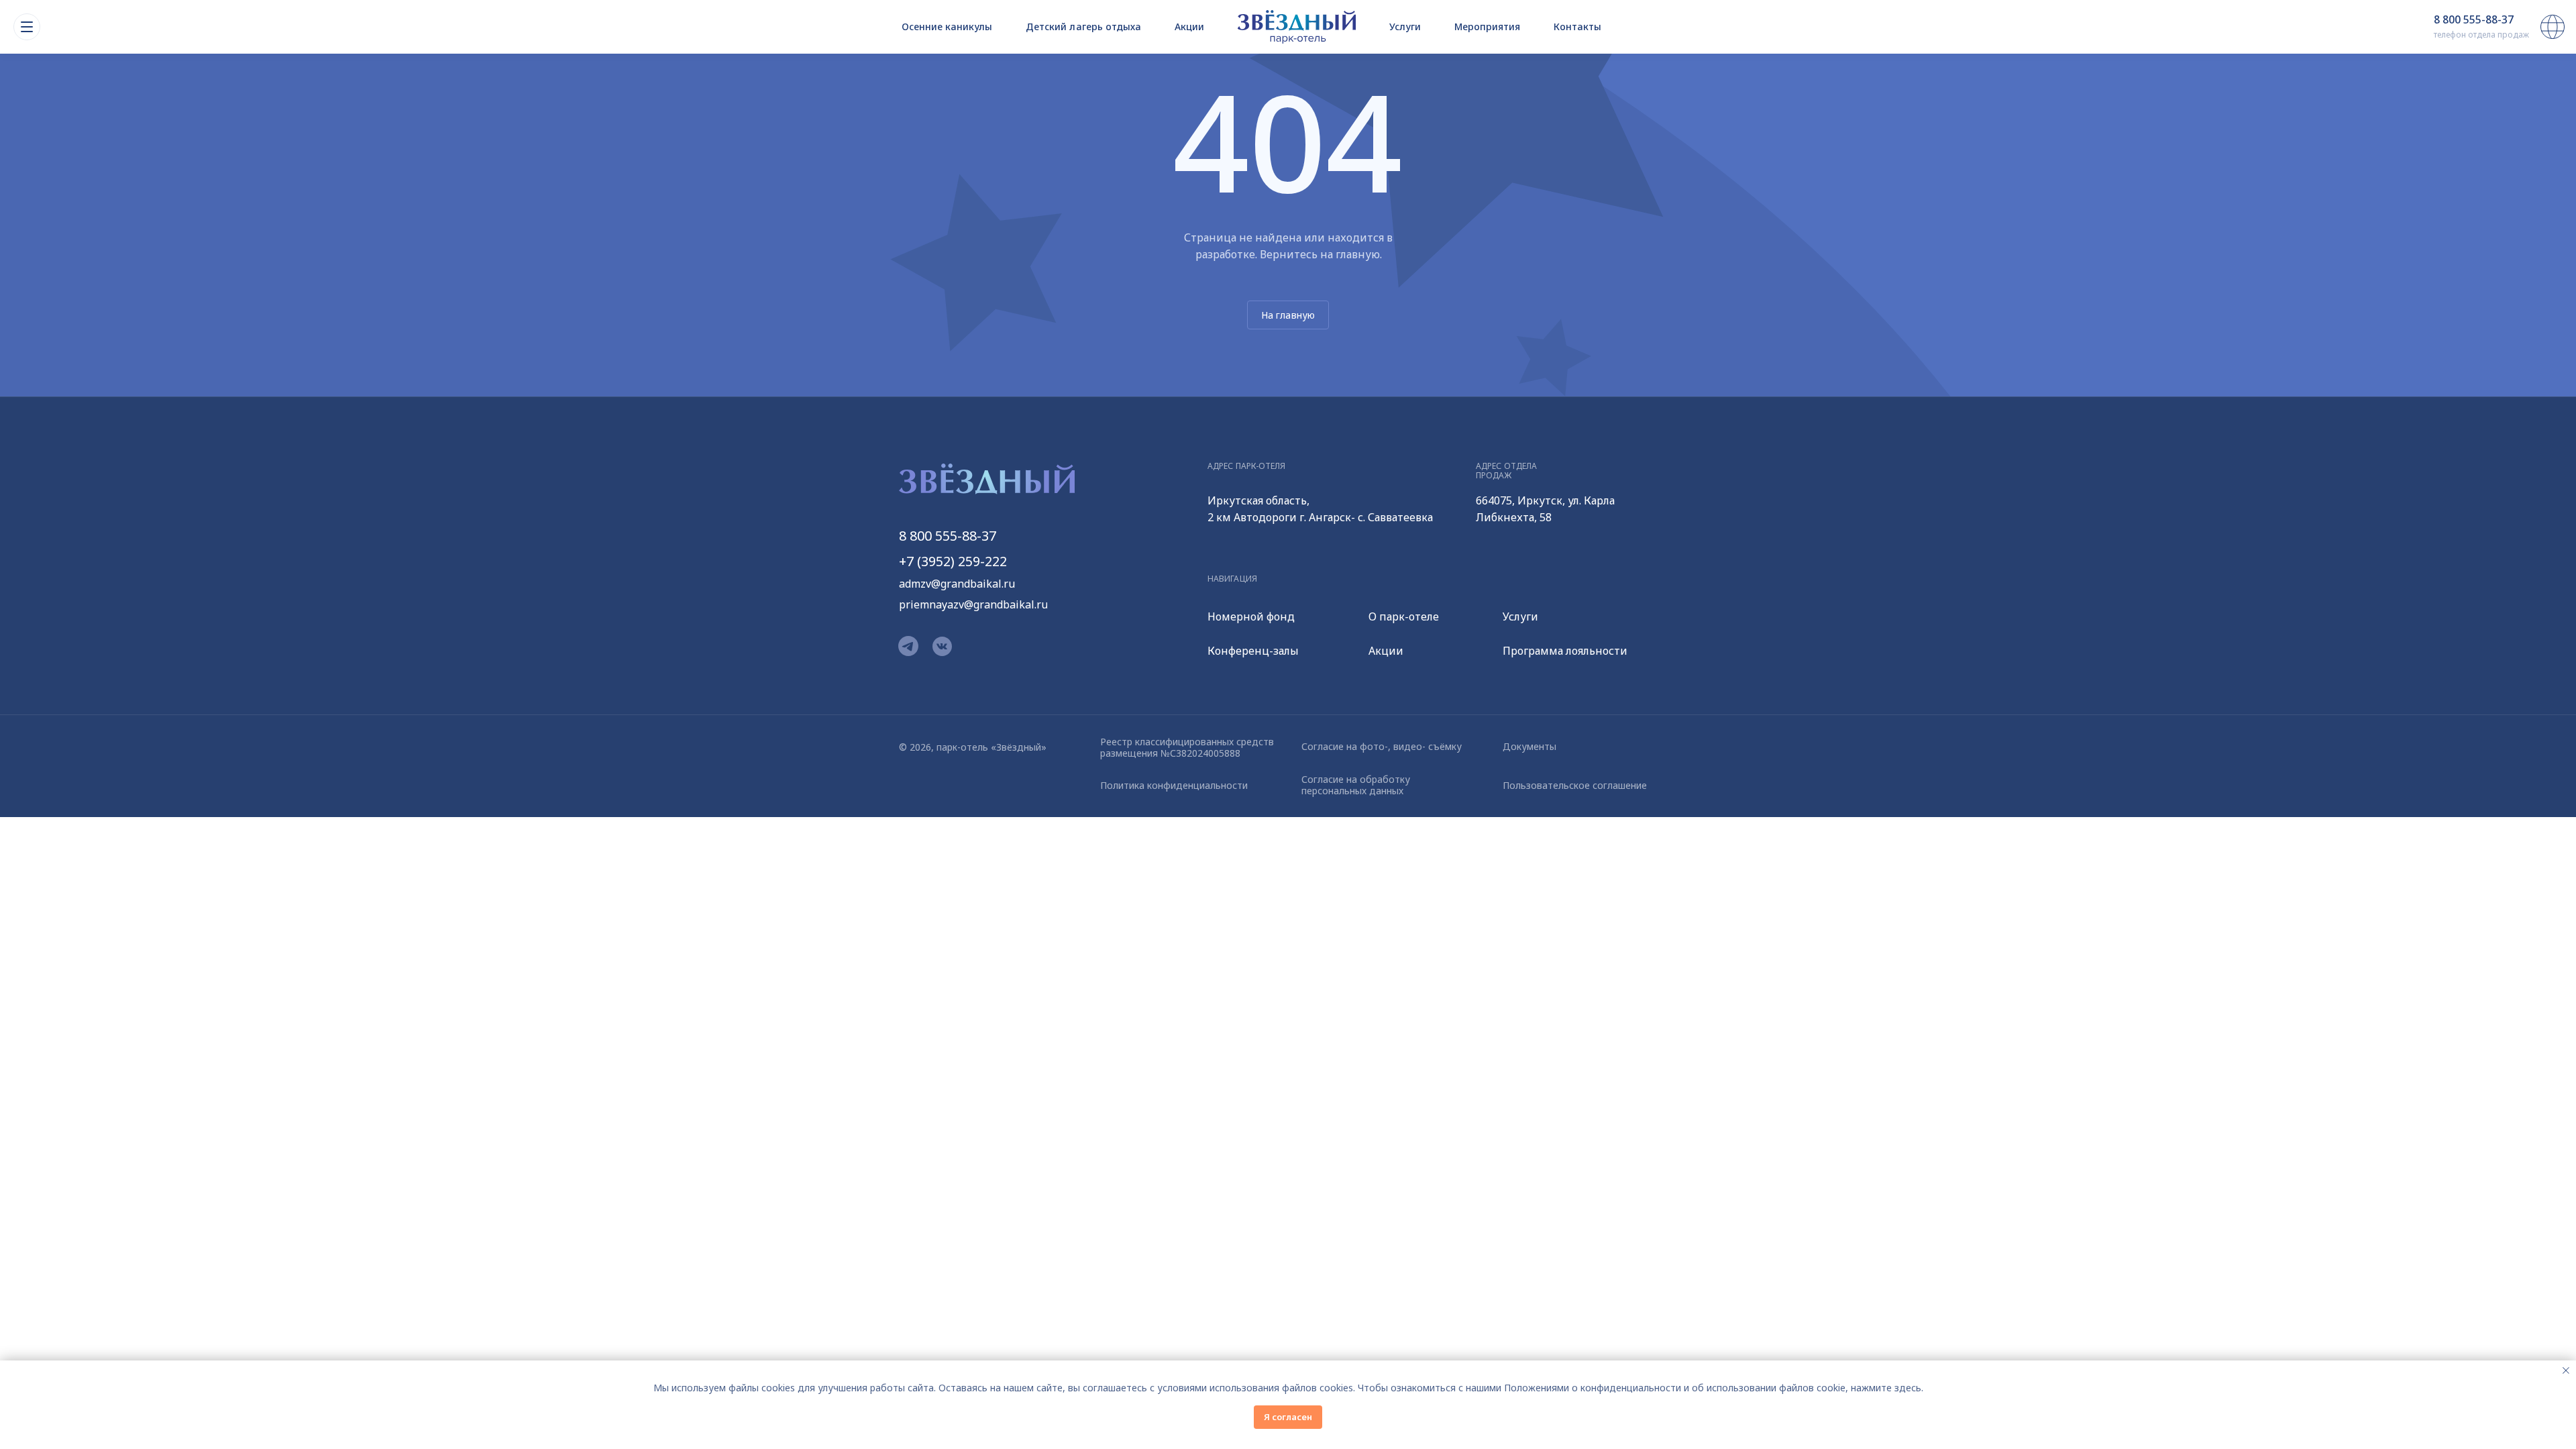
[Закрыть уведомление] (2566, 1371)
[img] (1288, 27)
